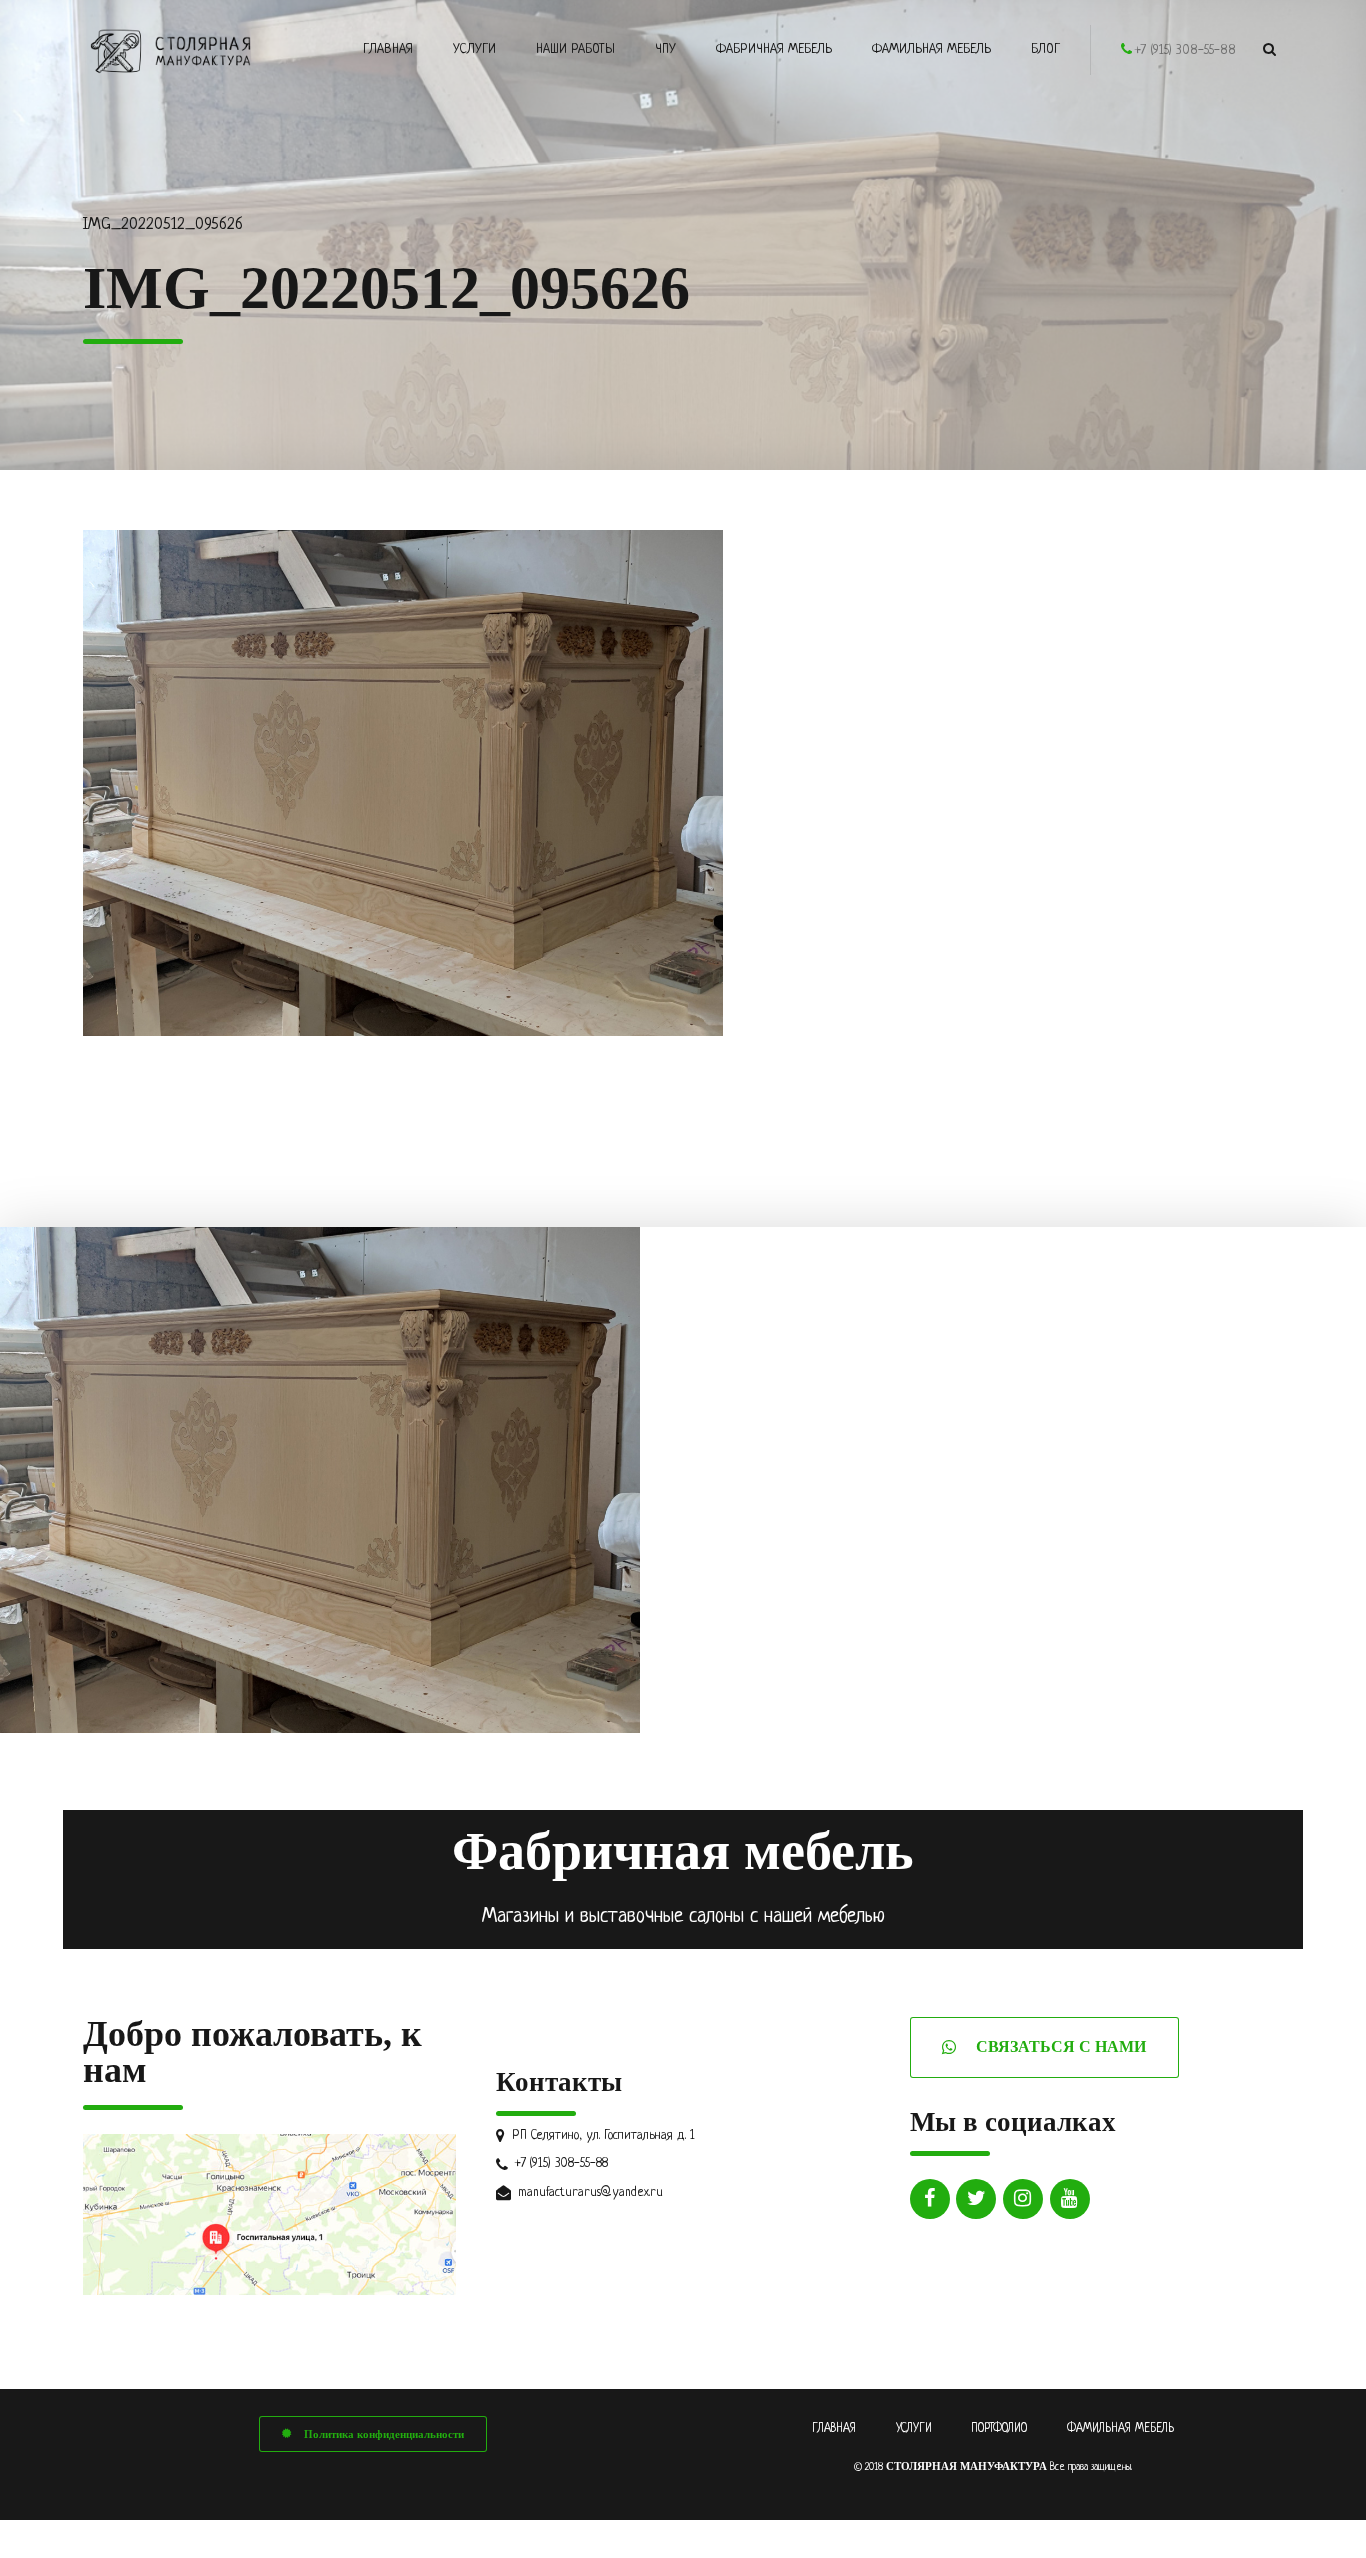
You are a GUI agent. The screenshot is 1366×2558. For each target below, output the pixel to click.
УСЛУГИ (914, 2429)
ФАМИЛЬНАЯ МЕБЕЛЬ (1120, 2429)
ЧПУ (665, 49)
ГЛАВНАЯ (834, 2429)
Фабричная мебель (774, 49)
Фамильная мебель (931, 49)
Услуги (474, 49)
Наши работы (575, 49)
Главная (388, 49)
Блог (1045, 49)
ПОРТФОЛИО (999, 2429)
